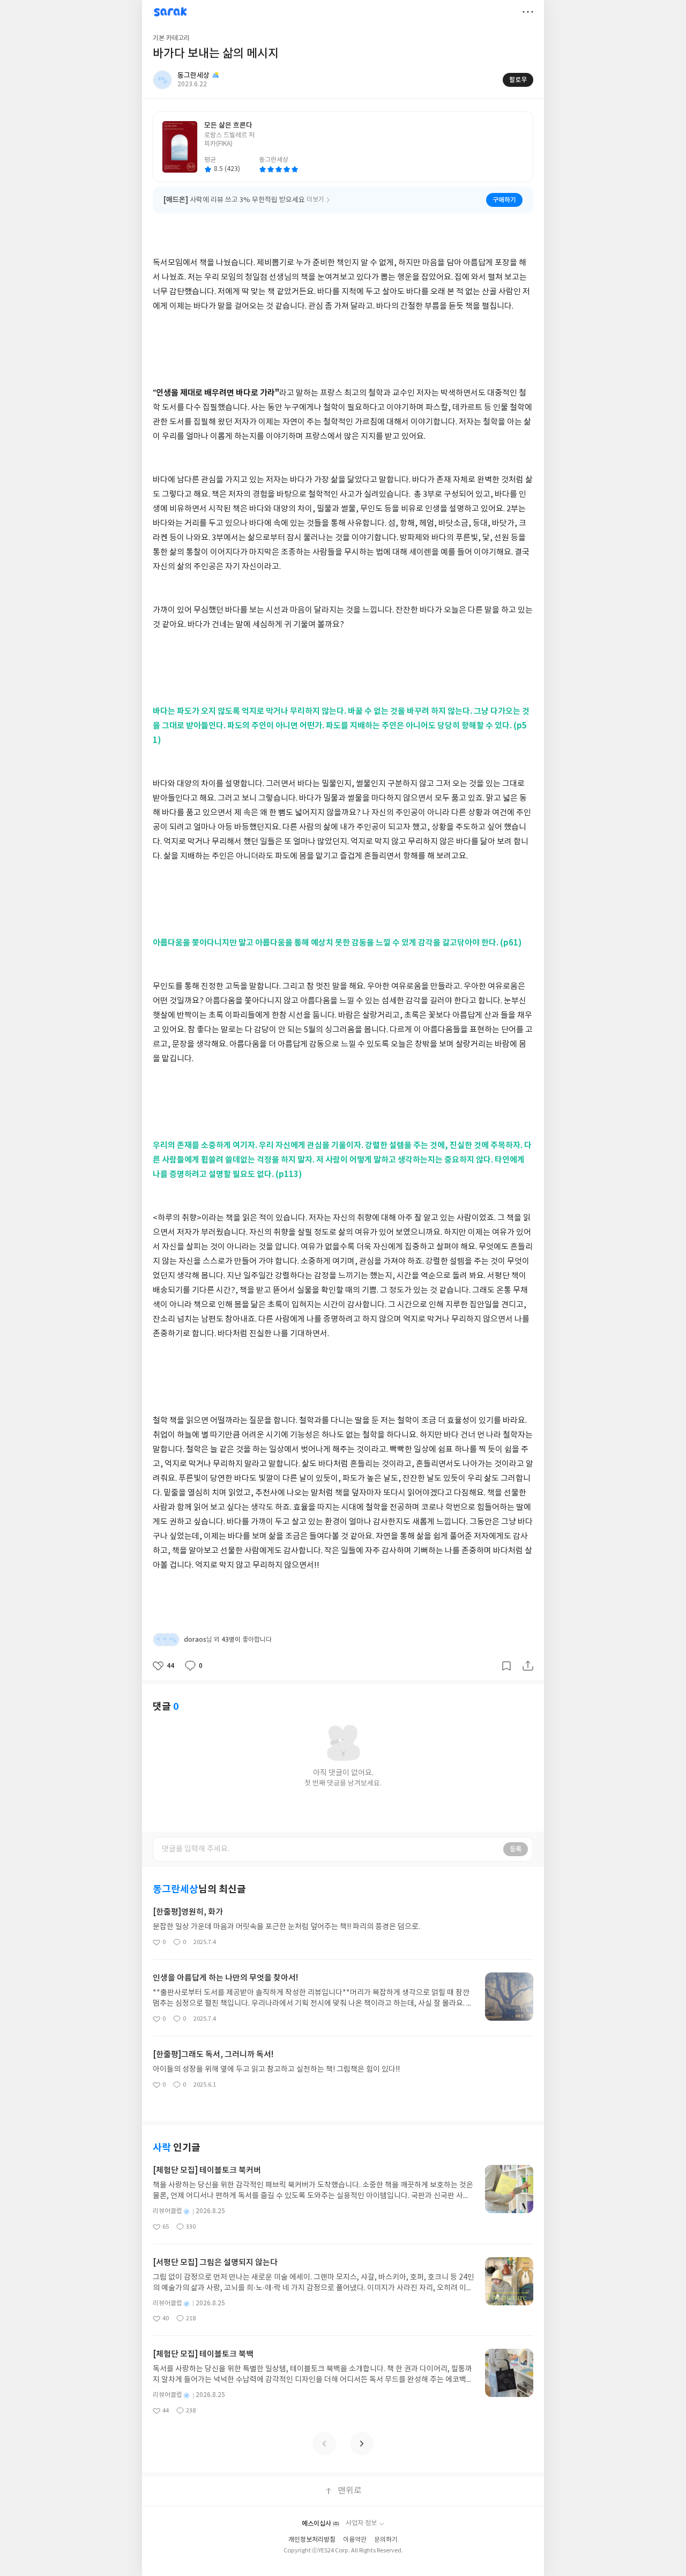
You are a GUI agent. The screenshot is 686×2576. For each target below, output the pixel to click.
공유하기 (528, 1666)
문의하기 (386, 2540)
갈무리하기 (506, 1666)
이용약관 (355, 2540)
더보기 (528, 12)
